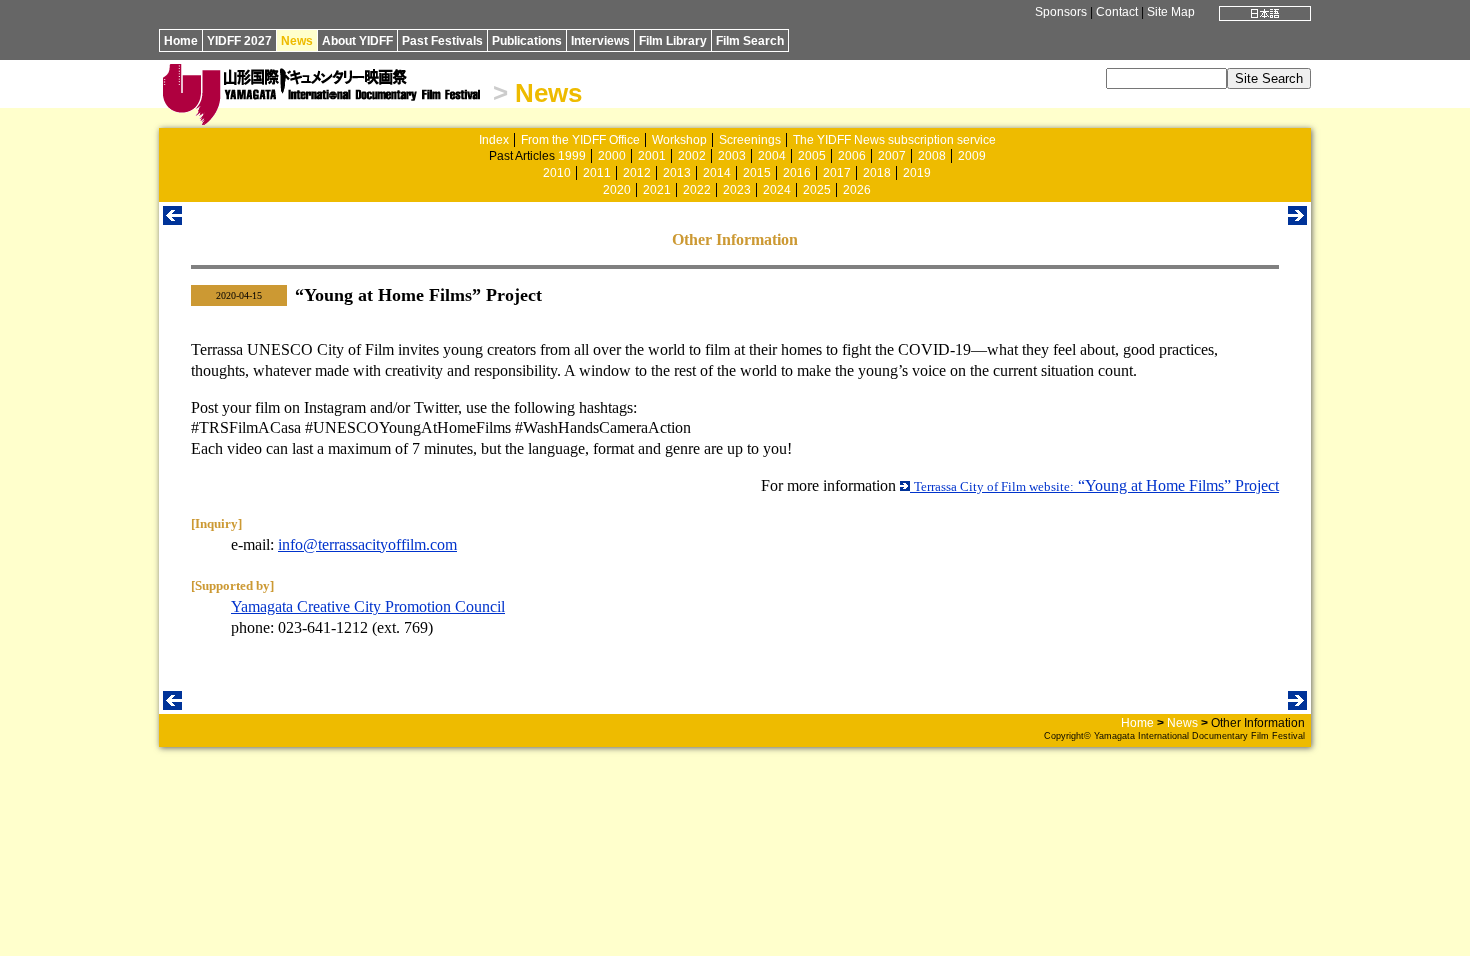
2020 (617, 190)
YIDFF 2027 (239, 41)
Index (494, 140)
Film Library (673, 41)
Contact (1117, 12)
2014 (717, 173)
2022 (697, 190)
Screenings (750, 140)
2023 (737, 190)
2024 (777, 190)
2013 (677, 173)
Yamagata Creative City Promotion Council (368, 606)
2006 (852, 156)
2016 (797, 173)
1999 (572, 156)
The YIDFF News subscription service (894, 140)
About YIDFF (357, 41)
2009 (972, 156)
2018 (877, 173)
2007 (892, 156)
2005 (812, 156)
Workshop (679, 140)
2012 (637, 173)
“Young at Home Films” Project (1096, 485)
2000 (612, 156)
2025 (817, 190)
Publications (527, 41)
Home (181, 41)
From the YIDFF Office (580, 140)
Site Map (1171, 12)
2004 (772, 156)
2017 (837, 173)
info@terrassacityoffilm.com (367, 544)
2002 (692, 156)
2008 (932, 156)
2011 (597, 173)
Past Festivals (442, 41)
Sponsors (1061, 12)
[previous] (172, 219)
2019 (917, 173)
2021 (657, 190)
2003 (732, 156)
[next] (1297, 219)
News (297, 41)
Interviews (600, 41)
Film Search (750, 41)
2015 (757, 173)
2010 (557, 173)
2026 (857, 190)
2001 (652, 156)
